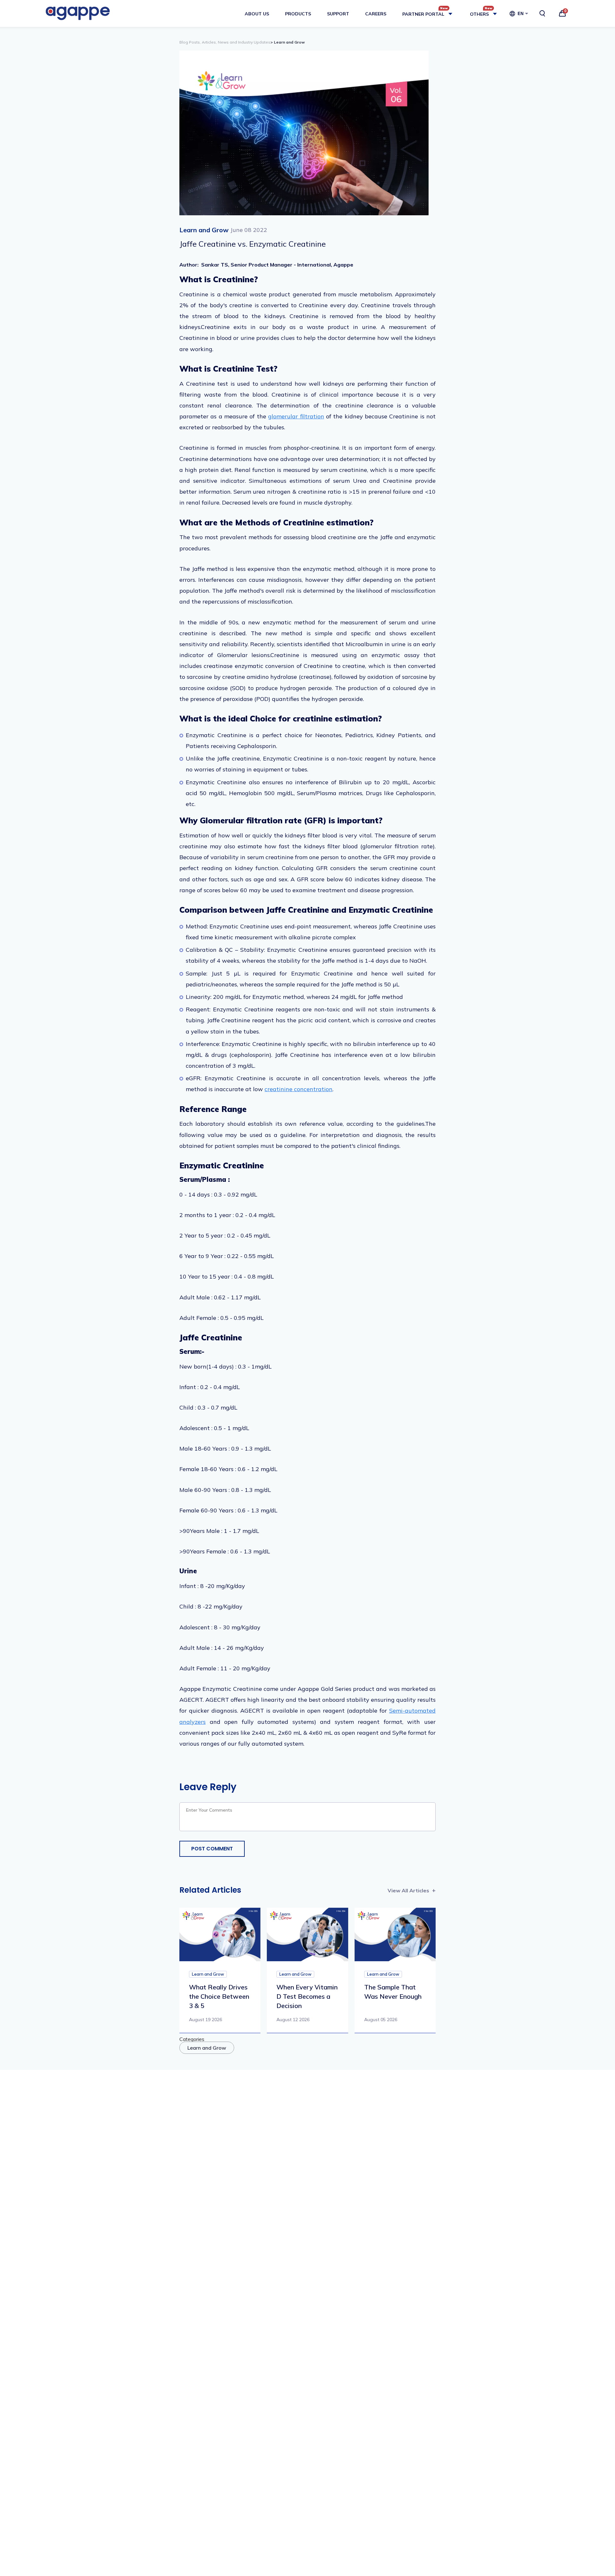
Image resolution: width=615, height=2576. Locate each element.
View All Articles (408, 1890)
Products (298, 14)
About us (257, 14)
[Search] (542, 13)
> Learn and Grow (288, 42)
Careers (376, 14)
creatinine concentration (299, 1089)
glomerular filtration (296, 416)
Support (338, 14)
